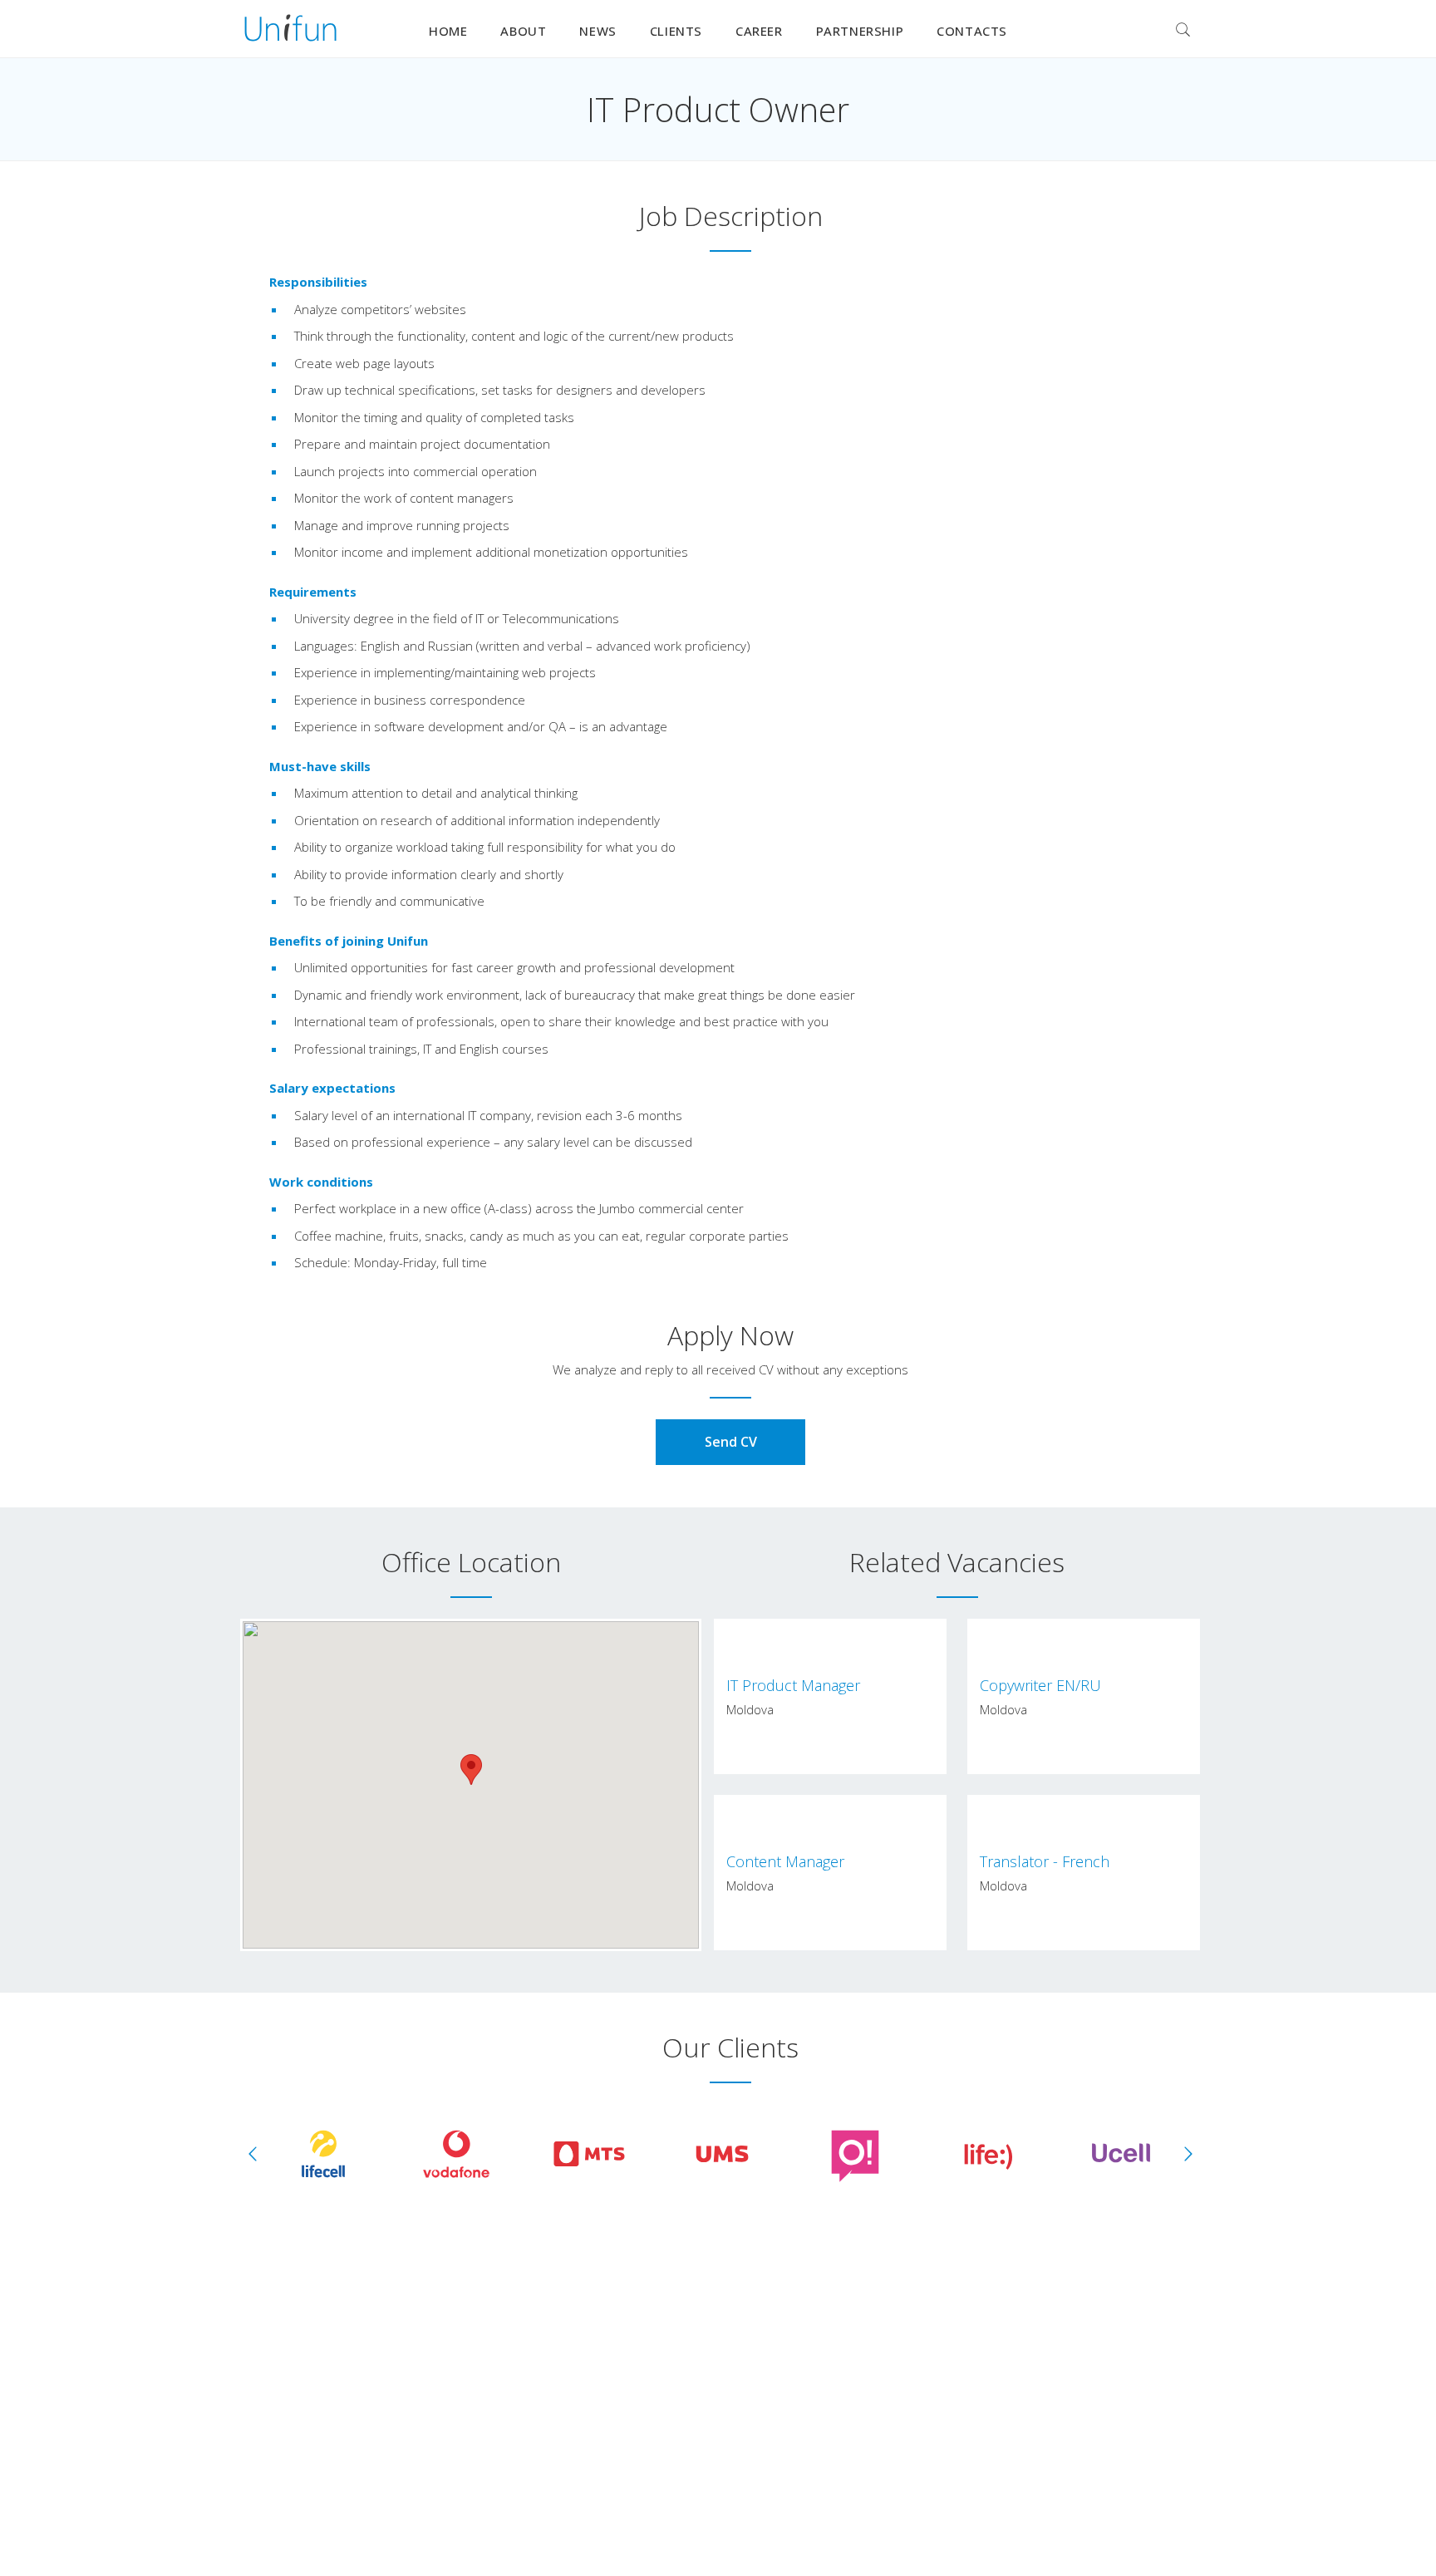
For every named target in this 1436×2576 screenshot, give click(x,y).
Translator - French (1045, 1861)
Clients (676, 31)
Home (448, 31)
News (598, 31)
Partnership (860, 31)
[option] (323, 2154)
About (523, 31)
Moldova (750, 1709)
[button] (471, 1770)
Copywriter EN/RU (1040, 1685)
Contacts (972, 31)
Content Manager (785, 1861)
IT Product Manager (793, 1685)
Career (759, 31)
